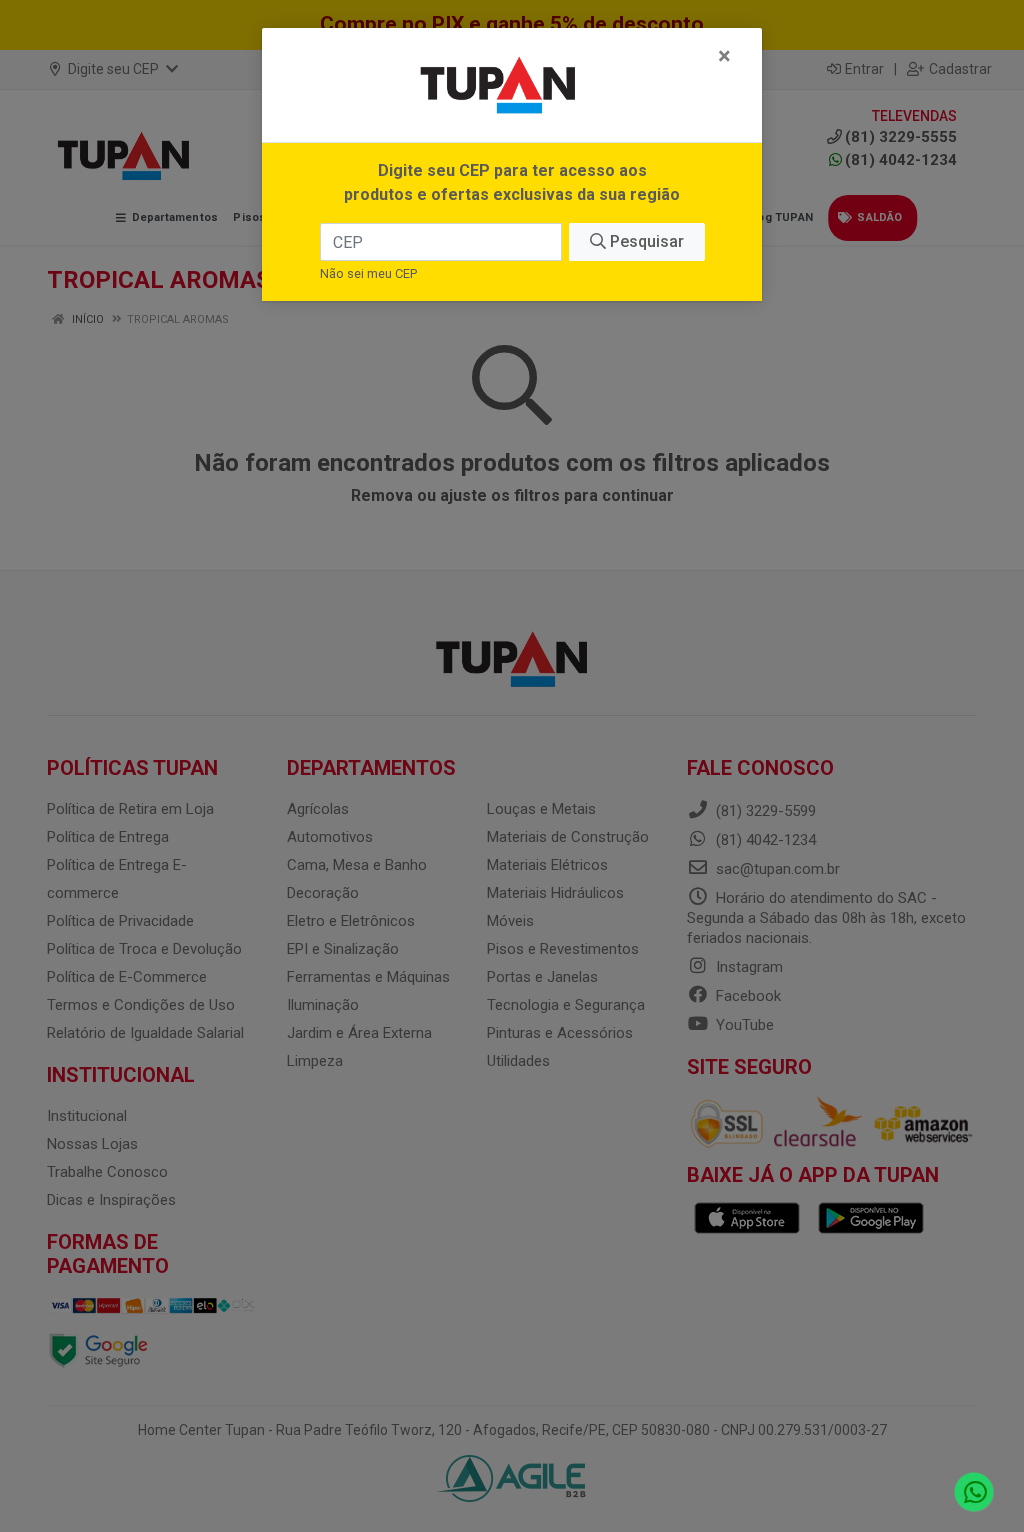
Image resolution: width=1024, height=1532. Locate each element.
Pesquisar (645, 241)
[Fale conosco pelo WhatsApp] (974, 1492)
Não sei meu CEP (368, 273)
